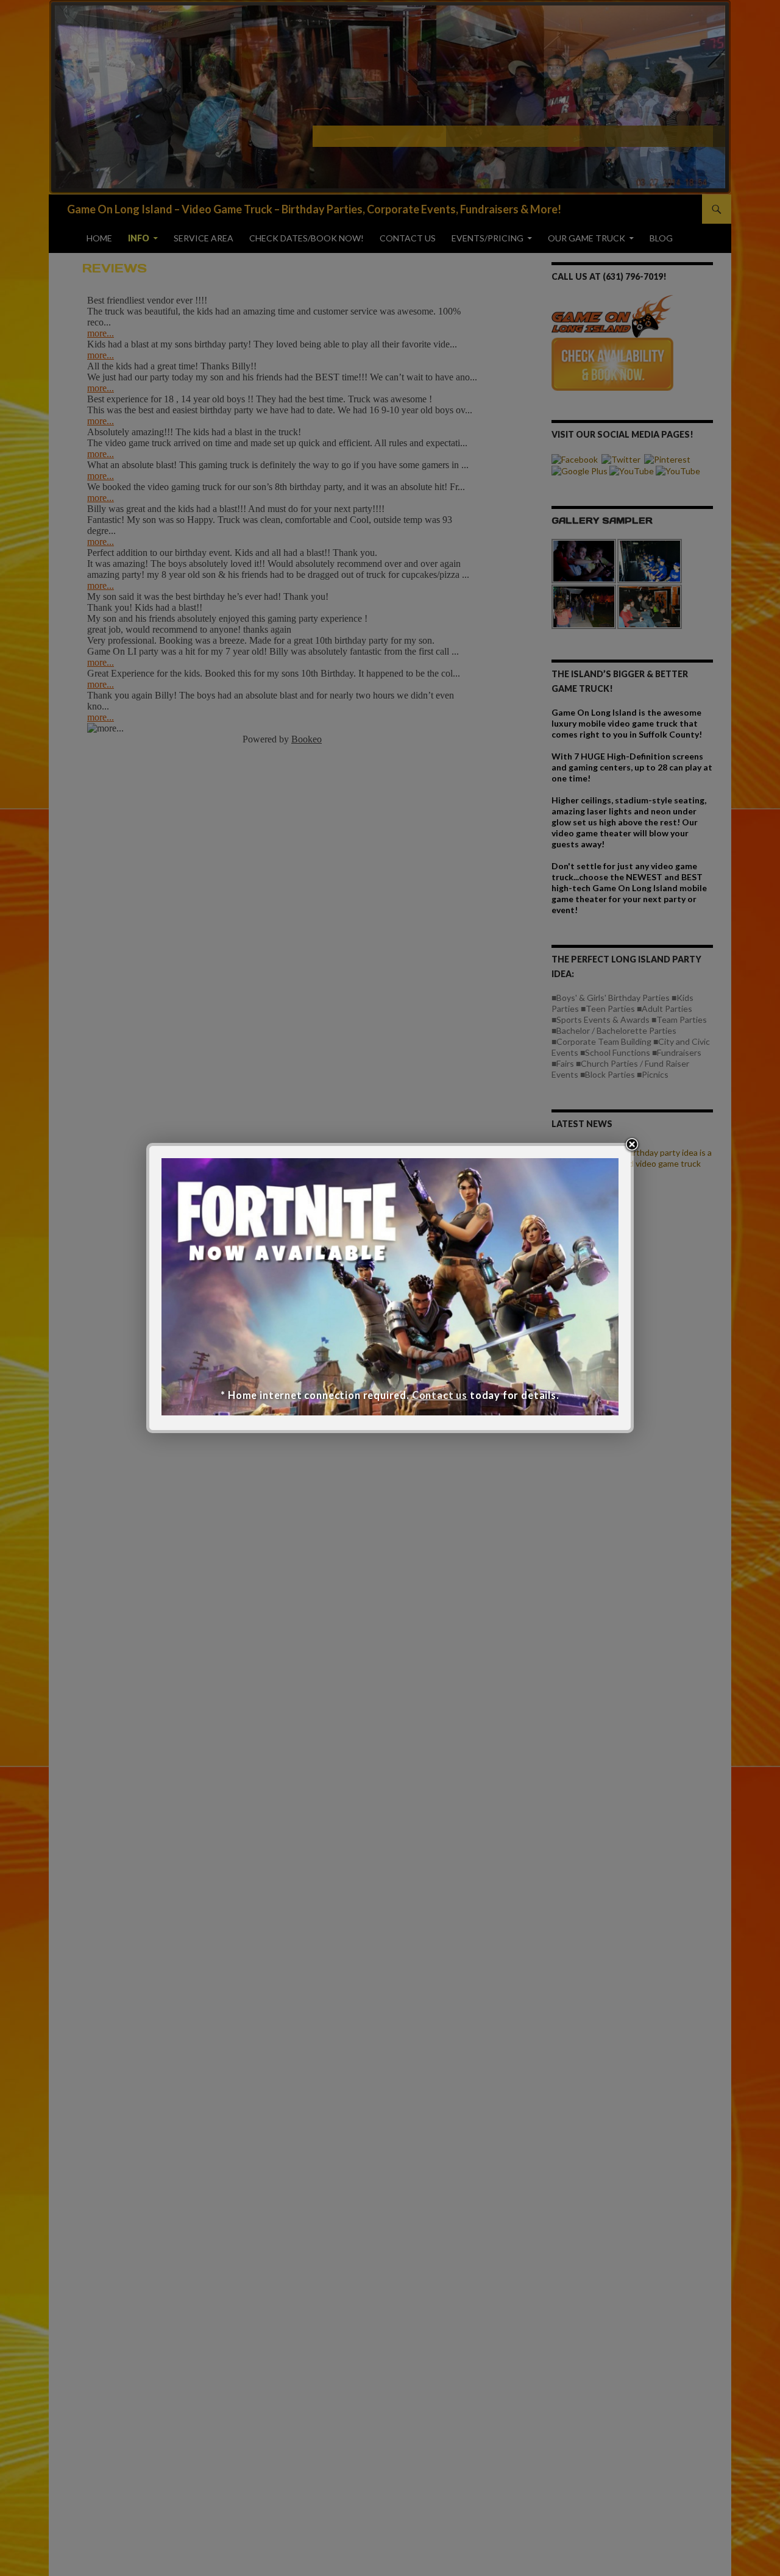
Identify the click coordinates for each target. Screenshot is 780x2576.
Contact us (440, 1395)
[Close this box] (632, 1145)
